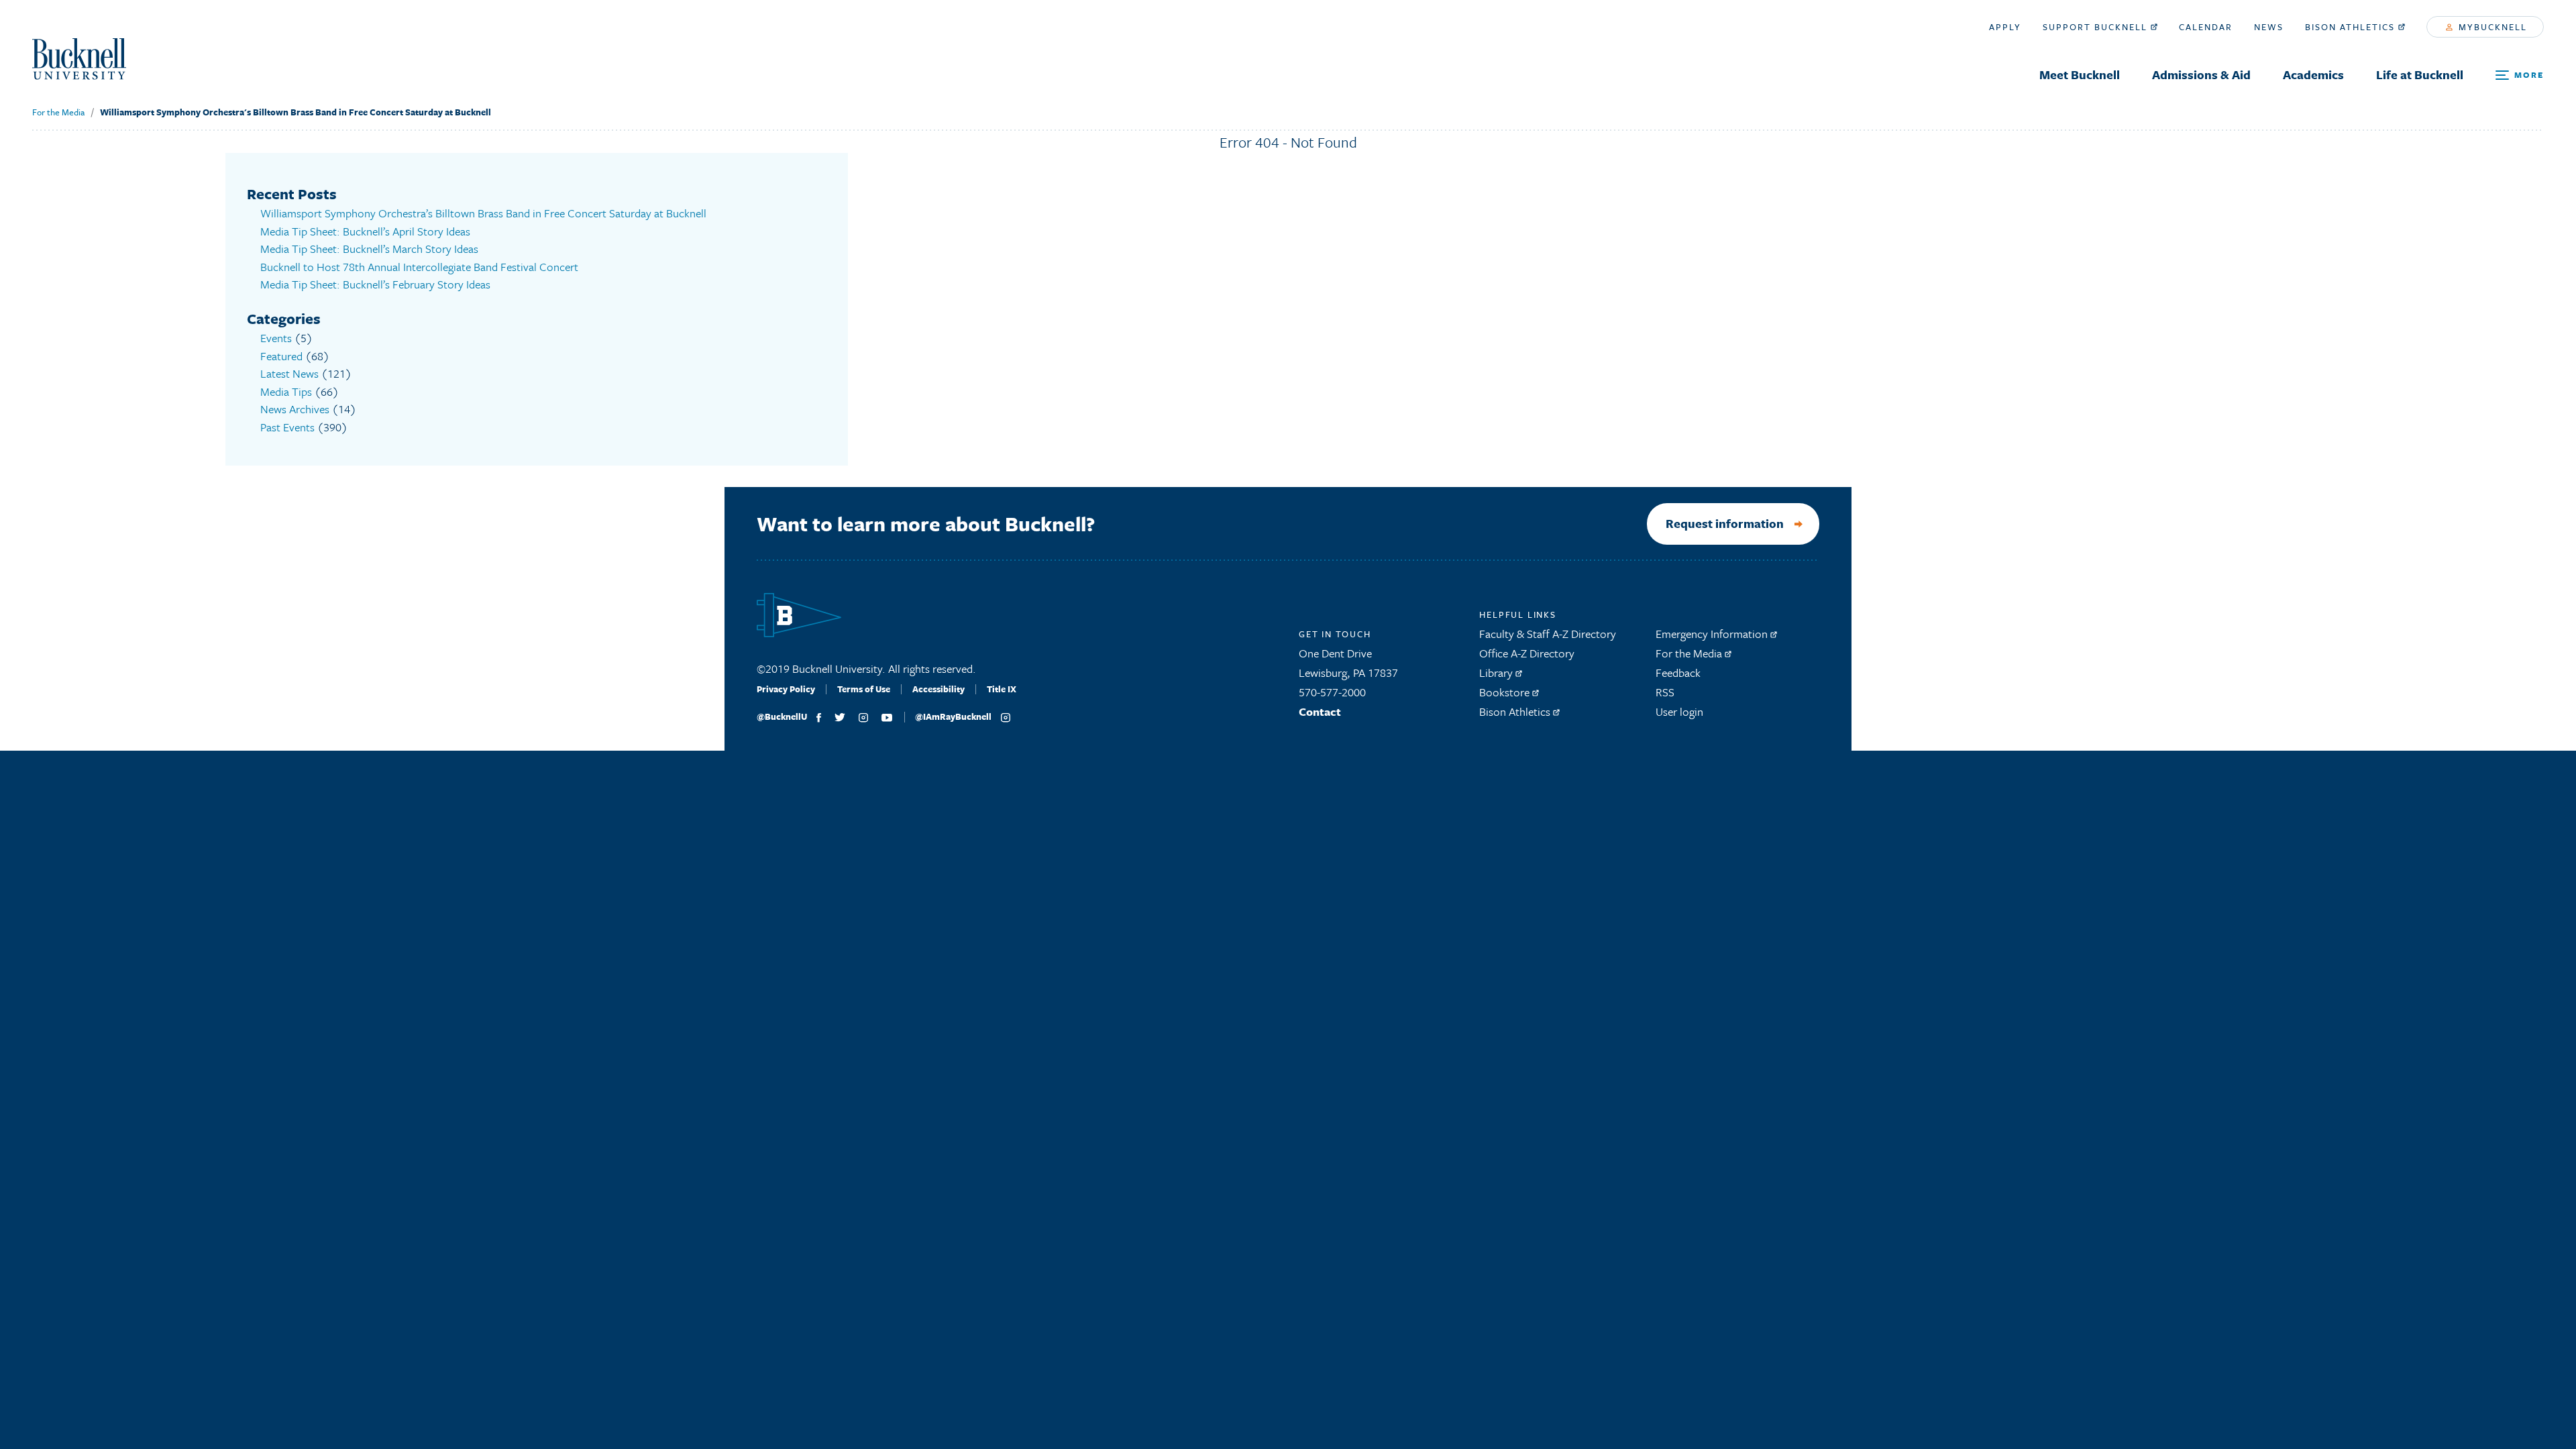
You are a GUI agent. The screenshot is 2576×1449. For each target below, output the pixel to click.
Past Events (287, 427)
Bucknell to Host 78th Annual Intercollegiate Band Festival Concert (419, 267)
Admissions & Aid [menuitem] (2201, 74)
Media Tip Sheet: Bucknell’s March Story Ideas (369, 249)
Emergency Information (1713, 634)
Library (1497, 673)
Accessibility (938, 689)
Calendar (2206, 27)
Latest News (289, 373)
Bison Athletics (2352, 27)
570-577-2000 (1332, 692)
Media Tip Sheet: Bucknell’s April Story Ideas (365, 231)
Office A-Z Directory (1527, 653)
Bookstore (1506, 692)
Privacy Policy (786, 689)
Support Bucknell (2097, 27)
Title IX (1002, 689)
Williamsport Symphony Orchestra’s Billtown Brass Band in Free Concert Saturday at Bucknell (483, 213)
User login (1679, 711)
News (2269, 27)
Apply (2005, 27)
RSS (1665, 692)
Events (276, 338)
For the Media (58, 112)
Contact (1320, 711)
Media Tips (286, 391)
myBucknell (2491, 27)
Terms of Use (864, 689)
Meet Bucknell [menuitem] (2080, 74)
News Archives (295, 409)
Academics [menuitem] (2313, 74)
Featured (281, 356)
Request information (1725, 523)
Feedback (1678, 673)
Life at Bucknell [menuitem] (2420, 74)
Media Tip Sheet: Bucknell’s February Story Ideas (375, 284)
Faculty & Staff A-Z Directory (1548, 634)
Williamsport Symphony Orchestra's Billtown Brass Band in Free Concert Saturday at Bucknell (296, 112)
